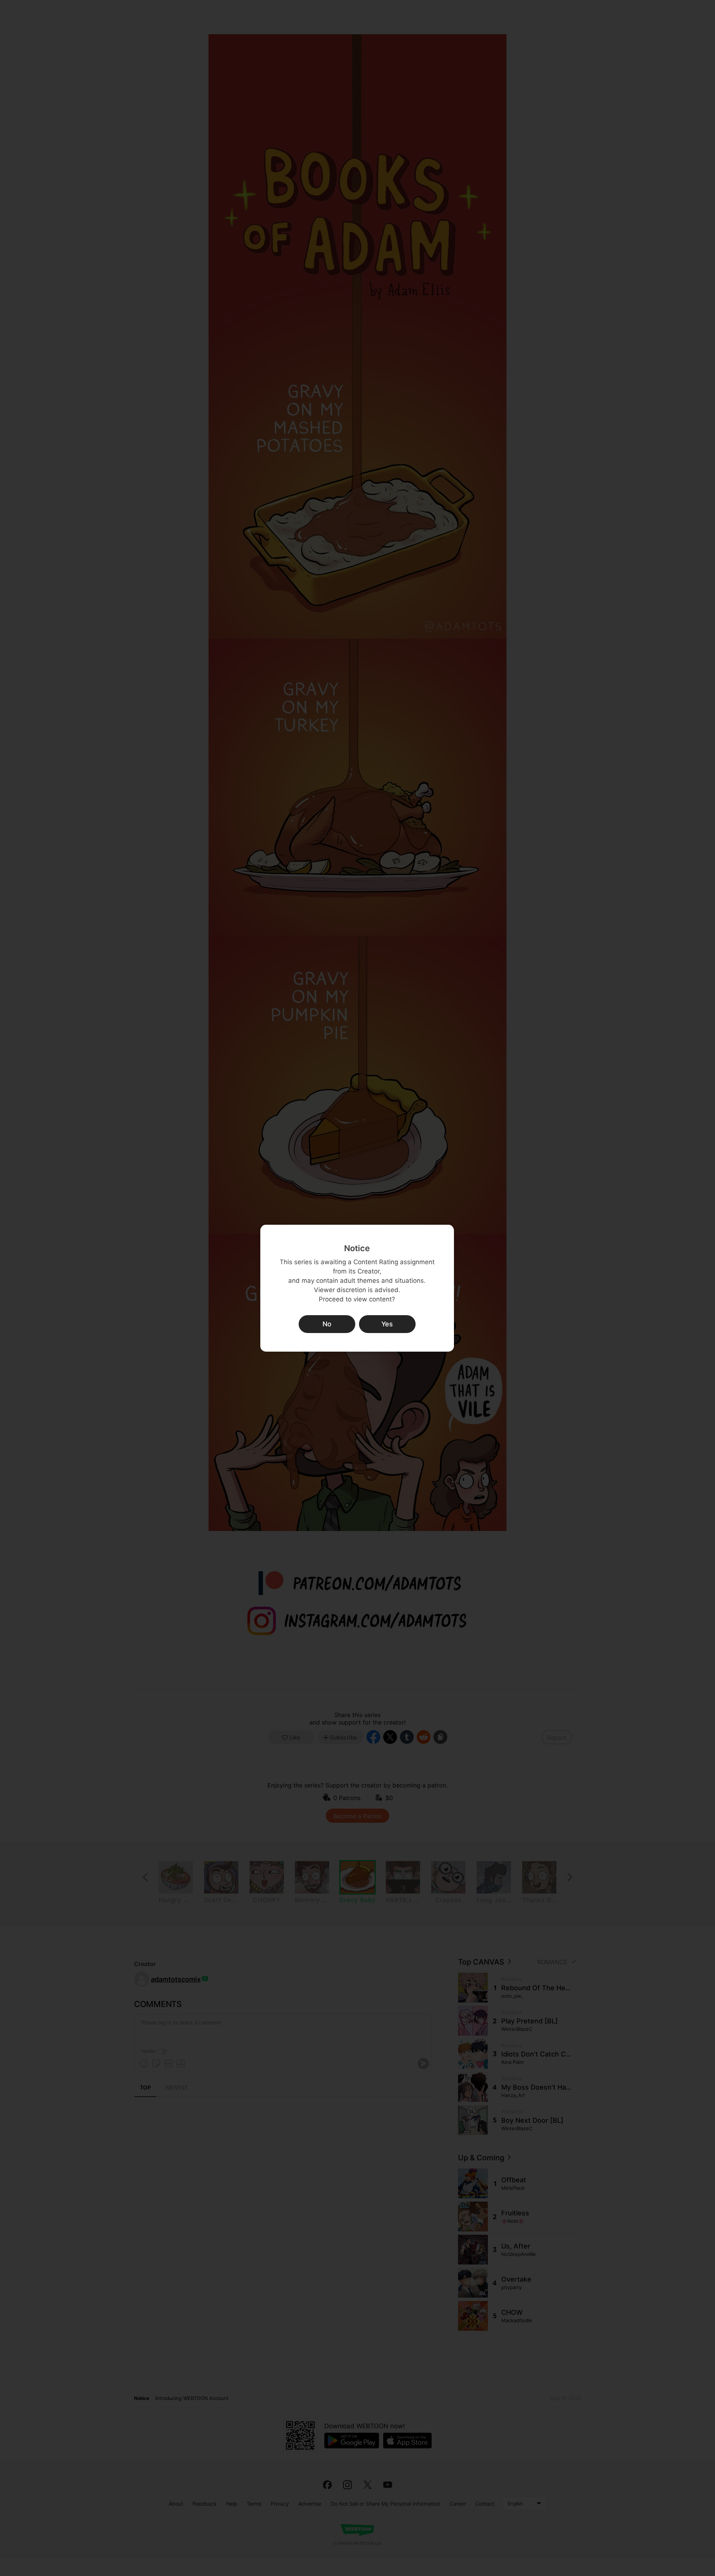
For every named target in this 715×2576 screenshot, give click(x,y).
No (327, 1324)
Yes (387, 1324)
